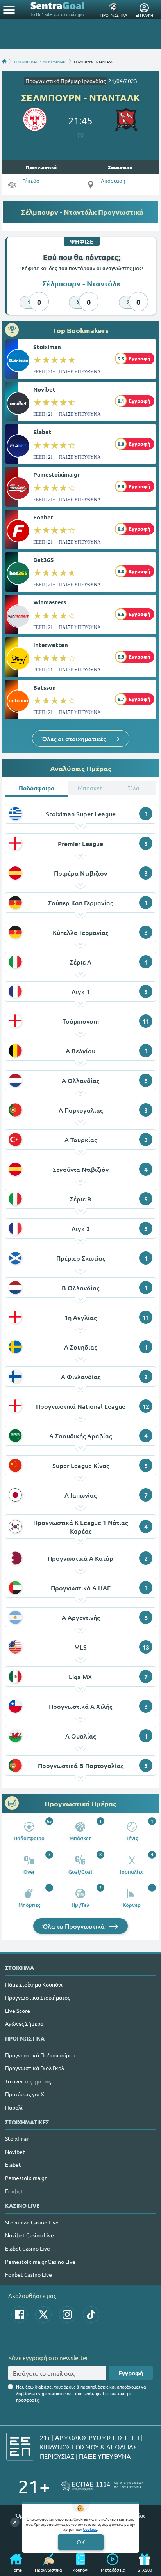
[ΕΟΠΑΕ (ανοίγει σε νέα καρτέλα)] (102, 2486)
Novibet (44, 389)
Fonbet (43, 517)
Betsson (45, 687)
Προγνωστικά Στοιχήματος (38, 1997)
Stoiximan (47, 347)
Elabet (42, 432)
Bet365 (44, 560)
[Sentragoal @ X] (43, 2315)
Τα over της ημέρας (28, 2081)
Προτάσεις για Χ (25, 2094)
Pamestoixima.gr (56, 474)
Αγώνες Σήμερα (24, 2023)
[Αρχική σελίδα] (4, 61)
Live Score (18, 2011)
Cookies (90, 2529)
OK (81, 2542)
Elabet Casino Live (28, 2248)
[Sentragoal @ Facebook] (20, 2315)
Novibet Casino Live (30, 2235)
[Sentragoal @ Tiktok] (91, 2315)
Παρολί (14, 2107)
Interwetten (51, 645)
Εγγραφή (131, 2373)
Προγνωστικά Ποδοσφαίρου (40, 2055)
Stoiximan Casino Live (32, 2222)
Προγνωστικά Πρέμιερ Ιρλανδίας (65, 81)
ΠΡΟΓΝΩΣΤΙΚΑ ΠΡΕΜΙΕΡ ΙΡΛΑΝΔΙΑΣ (40, 61)
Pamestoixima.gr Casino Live (40, 2262)
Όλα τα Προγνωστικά (74, 1926)
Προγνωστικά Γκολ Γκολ (35, 2068)
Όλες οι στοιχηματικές (75, 739)
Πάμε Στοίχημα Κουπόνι (34, 1984)
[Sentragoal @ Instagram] (67, 2315)
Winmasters (50, 602)
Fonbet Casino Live (29, 2274)
